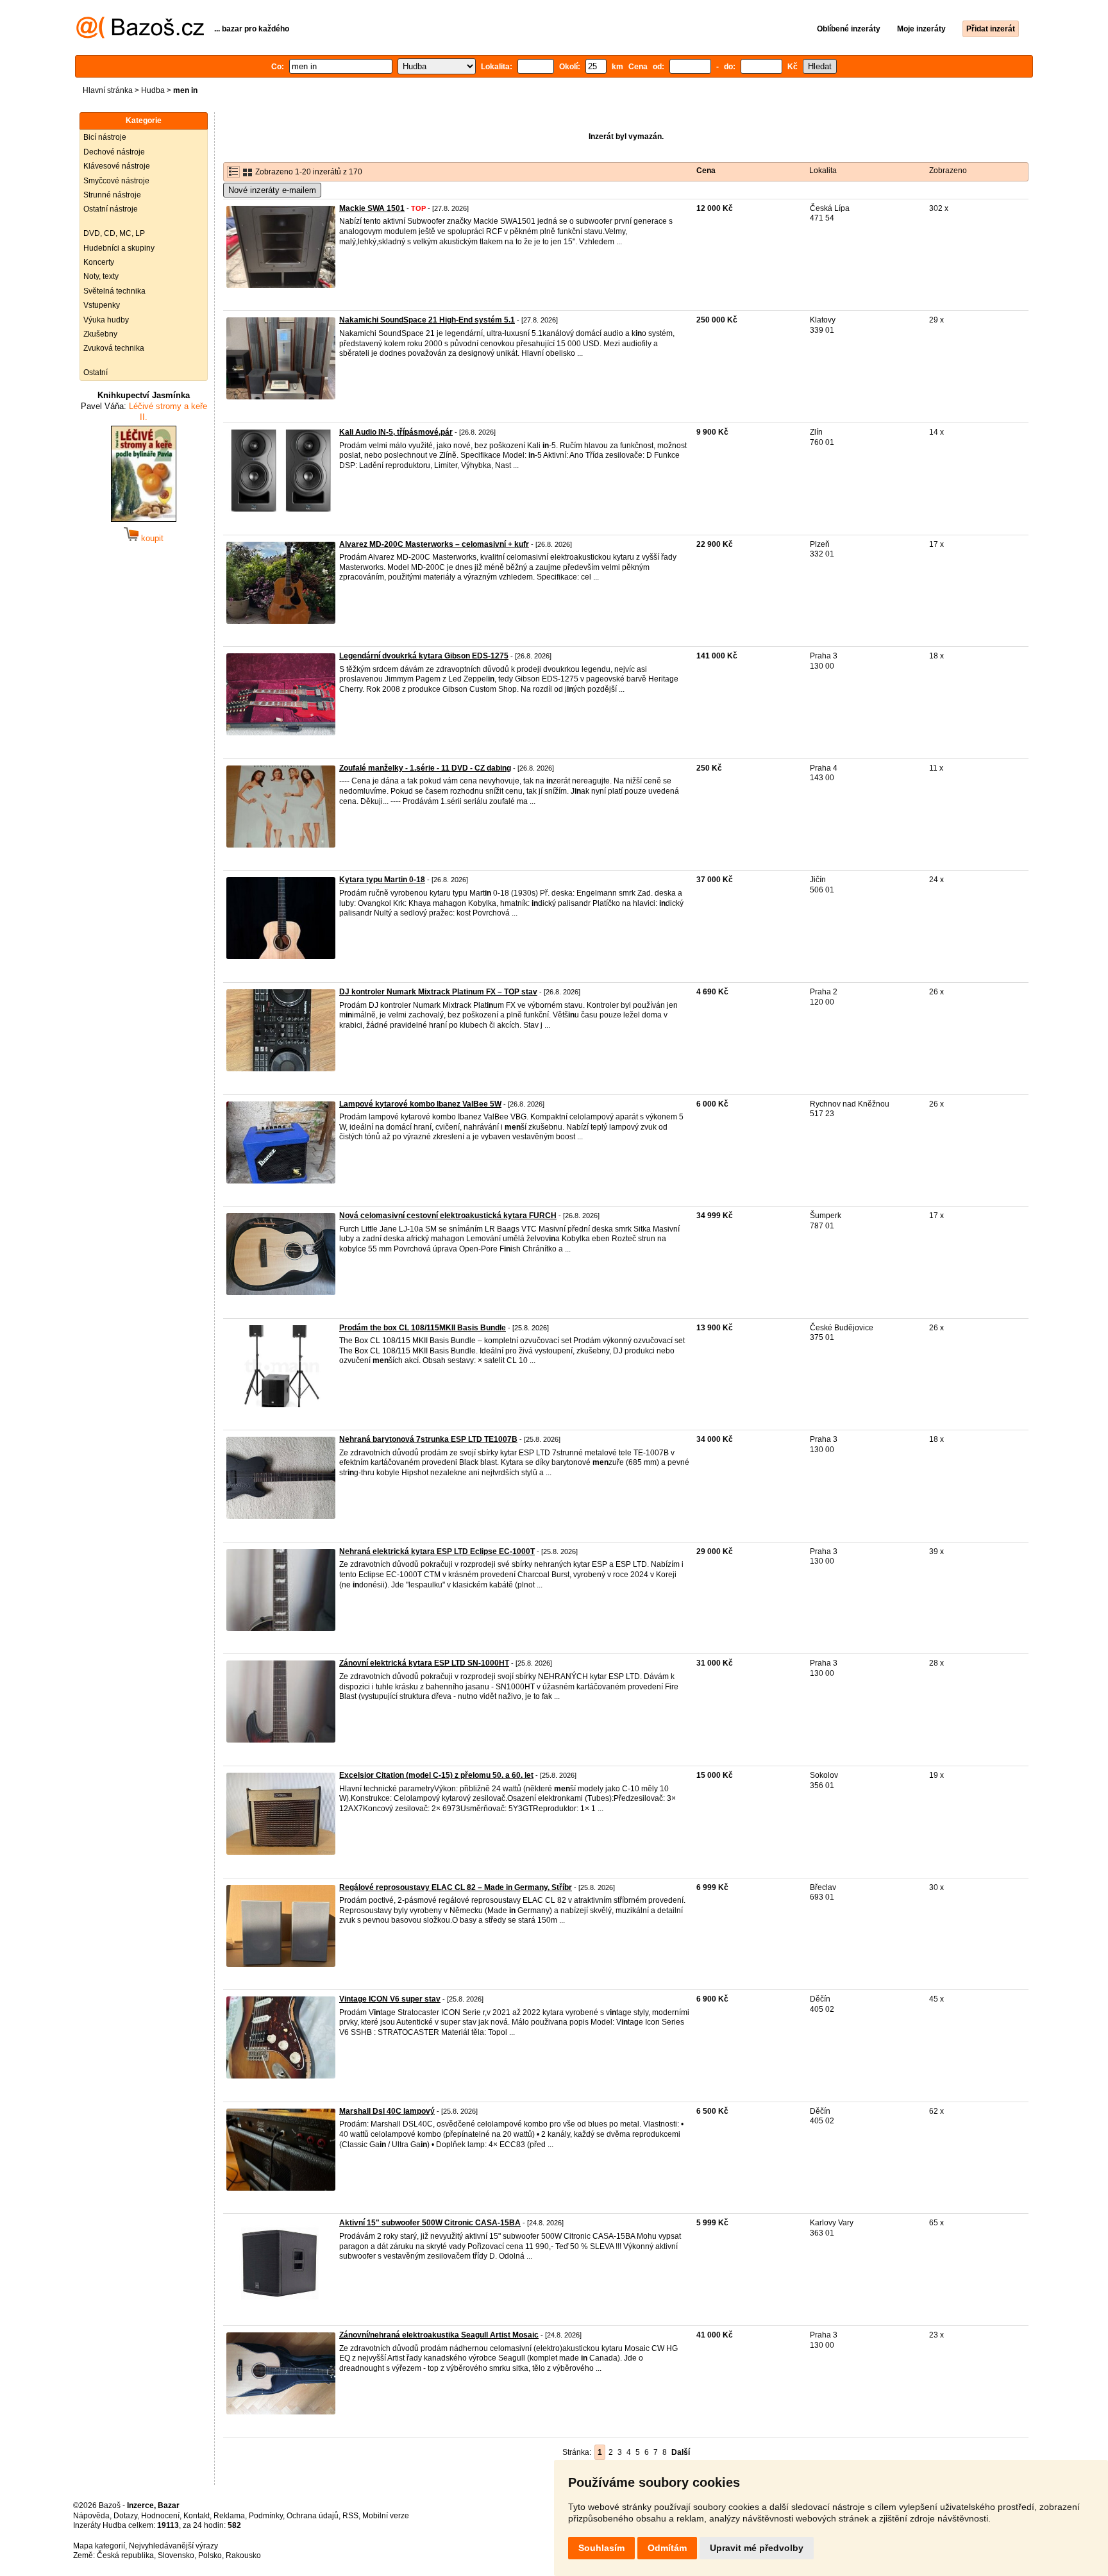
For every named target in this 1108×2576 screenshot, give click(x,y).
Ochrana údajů (313, 2516)
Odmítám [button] (667, 2548)
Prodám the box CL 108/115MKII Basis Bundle (423, 1328)
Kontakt (197, 2516)
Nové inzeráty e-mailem (272, 190)
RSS (350, 2516)
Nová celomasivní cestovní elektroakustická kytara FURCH (448, 1216)
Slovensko (176, 2555)
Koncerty (99, 262)
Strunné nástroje (112, 195)
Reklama (229, 2516)
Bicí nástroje (105, 137)
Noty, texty (101, 276)
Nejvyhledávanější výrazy (173, 2546)
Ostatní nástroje (111, 209)
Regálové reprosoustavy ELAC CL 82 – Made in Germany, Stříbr (456, 1887)
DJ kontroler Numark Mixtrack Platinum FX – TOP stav (438, 992)
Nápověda (91, 2516)
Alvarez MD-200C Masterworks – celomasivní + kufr (434, 544)
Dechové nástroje (114, 152)
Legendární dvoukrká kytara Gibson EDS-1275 (424, 656)
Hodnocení (160, 2516)
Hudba (153, 90)
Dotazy (125, 2516)
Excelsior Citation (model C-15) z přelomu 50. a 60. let (436, 1775)
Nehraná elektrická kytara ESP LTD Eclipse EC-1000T (437, 1551)
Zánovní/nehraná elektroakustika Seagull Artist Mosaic (439, 2335)
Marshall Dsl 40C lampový (387, 2111)
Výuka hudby (106, 320)
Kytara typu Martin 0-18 (382, 880)
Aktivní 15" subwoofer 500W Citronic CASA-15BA (430, 2223)
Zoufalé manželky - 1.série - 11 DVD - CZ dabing (425, 768)
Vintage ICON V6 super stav (390, 1999)
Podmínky (266, 2516)
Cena (706, 171)
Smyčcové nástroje (116, 181)
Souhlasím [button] (601, 2548)
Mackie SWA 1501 (372, 208)
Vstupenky (102, 305)
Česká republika (125, 2555)
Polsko (210, 2555)
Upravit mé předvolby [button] (757, 2548)
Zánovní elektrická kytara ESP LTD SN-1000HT (424, 1663)
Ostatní (96, 372)
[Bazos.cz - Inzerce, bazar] (140, 36)
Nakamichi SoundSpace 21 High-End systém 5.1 (427, 320)
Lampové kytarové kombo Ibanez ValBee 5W (420, 1104)
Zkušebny (100, 334)
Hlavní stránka (108, 90)
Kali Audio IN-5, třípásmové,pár (396, 432)
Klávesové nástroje (117, 166)
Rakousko (243, 2555)
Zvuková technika (114, 348)
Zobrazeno (948, 171)
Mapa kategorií (99, 2546)
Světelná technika (114, 291)
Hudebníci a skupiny (119, 248)
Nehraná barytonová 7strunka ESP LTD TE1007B (428, 1439)
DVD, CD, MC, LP (114, 233)
